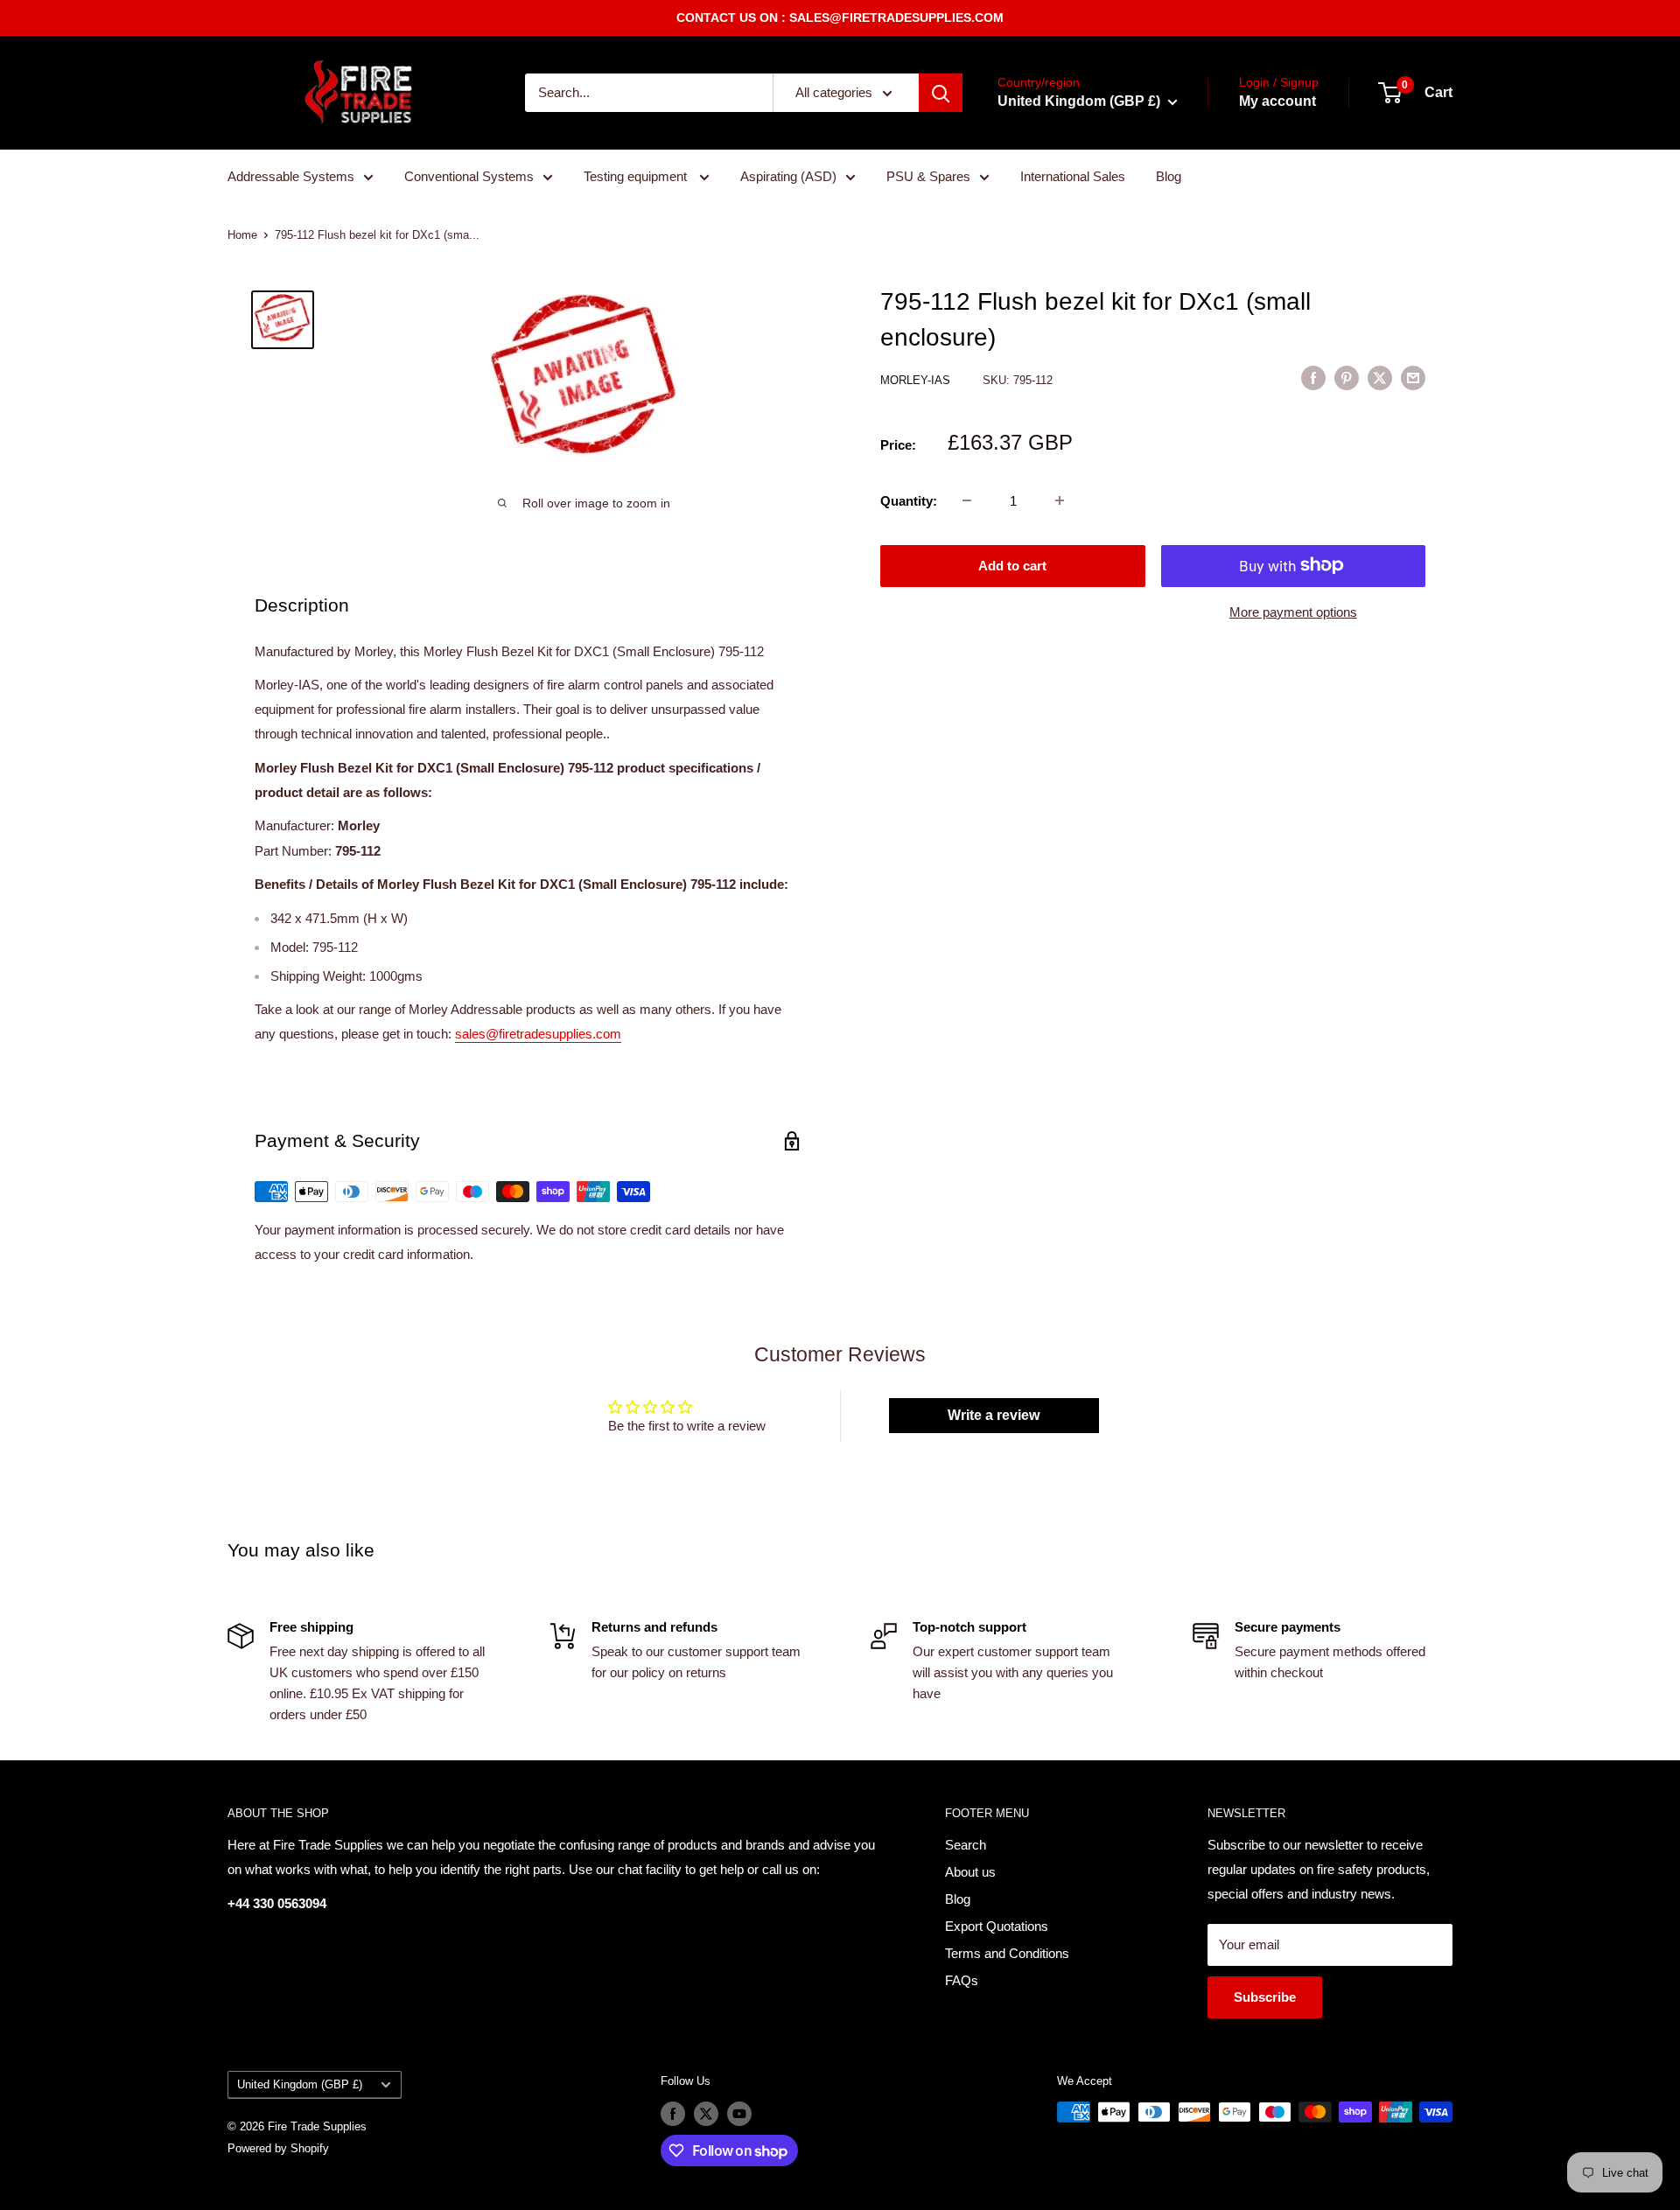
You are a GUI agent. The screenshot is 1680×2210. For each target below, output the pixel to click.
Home (242, 235)
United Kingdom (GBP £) (300, 2084)
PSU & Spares (928, 176)
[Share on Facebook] (1313, 378)
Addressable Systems (291, 176)
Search (966, 1845)
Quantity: (909, 500)
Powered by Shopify (278, 2148)
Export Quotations (997, 1926)
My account (1277, 101)
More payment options (1293, 611)
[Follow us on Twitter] (706, 2114)
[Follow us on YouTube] (739, 2114)
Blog (1169, 176)
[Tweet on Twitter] (1380, 378)
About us (970, 1872)
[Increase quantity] (1060, 500)
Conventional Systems (469, 176)
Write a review (994, 1415)
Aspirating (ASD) (788, 176)
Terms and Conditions (1007, 1953)
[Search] (941, 93)
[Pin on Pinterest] (1347, 378)
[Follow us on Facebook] (673, 2114)
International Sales (1073, 176)
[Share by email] (1413, 378)
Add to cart (1012, 565)
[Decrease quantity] (967, 500)
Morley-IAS (917, 379)
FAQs (962, 1980)
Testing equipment (637, 176)
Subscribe (1265, 1997)
